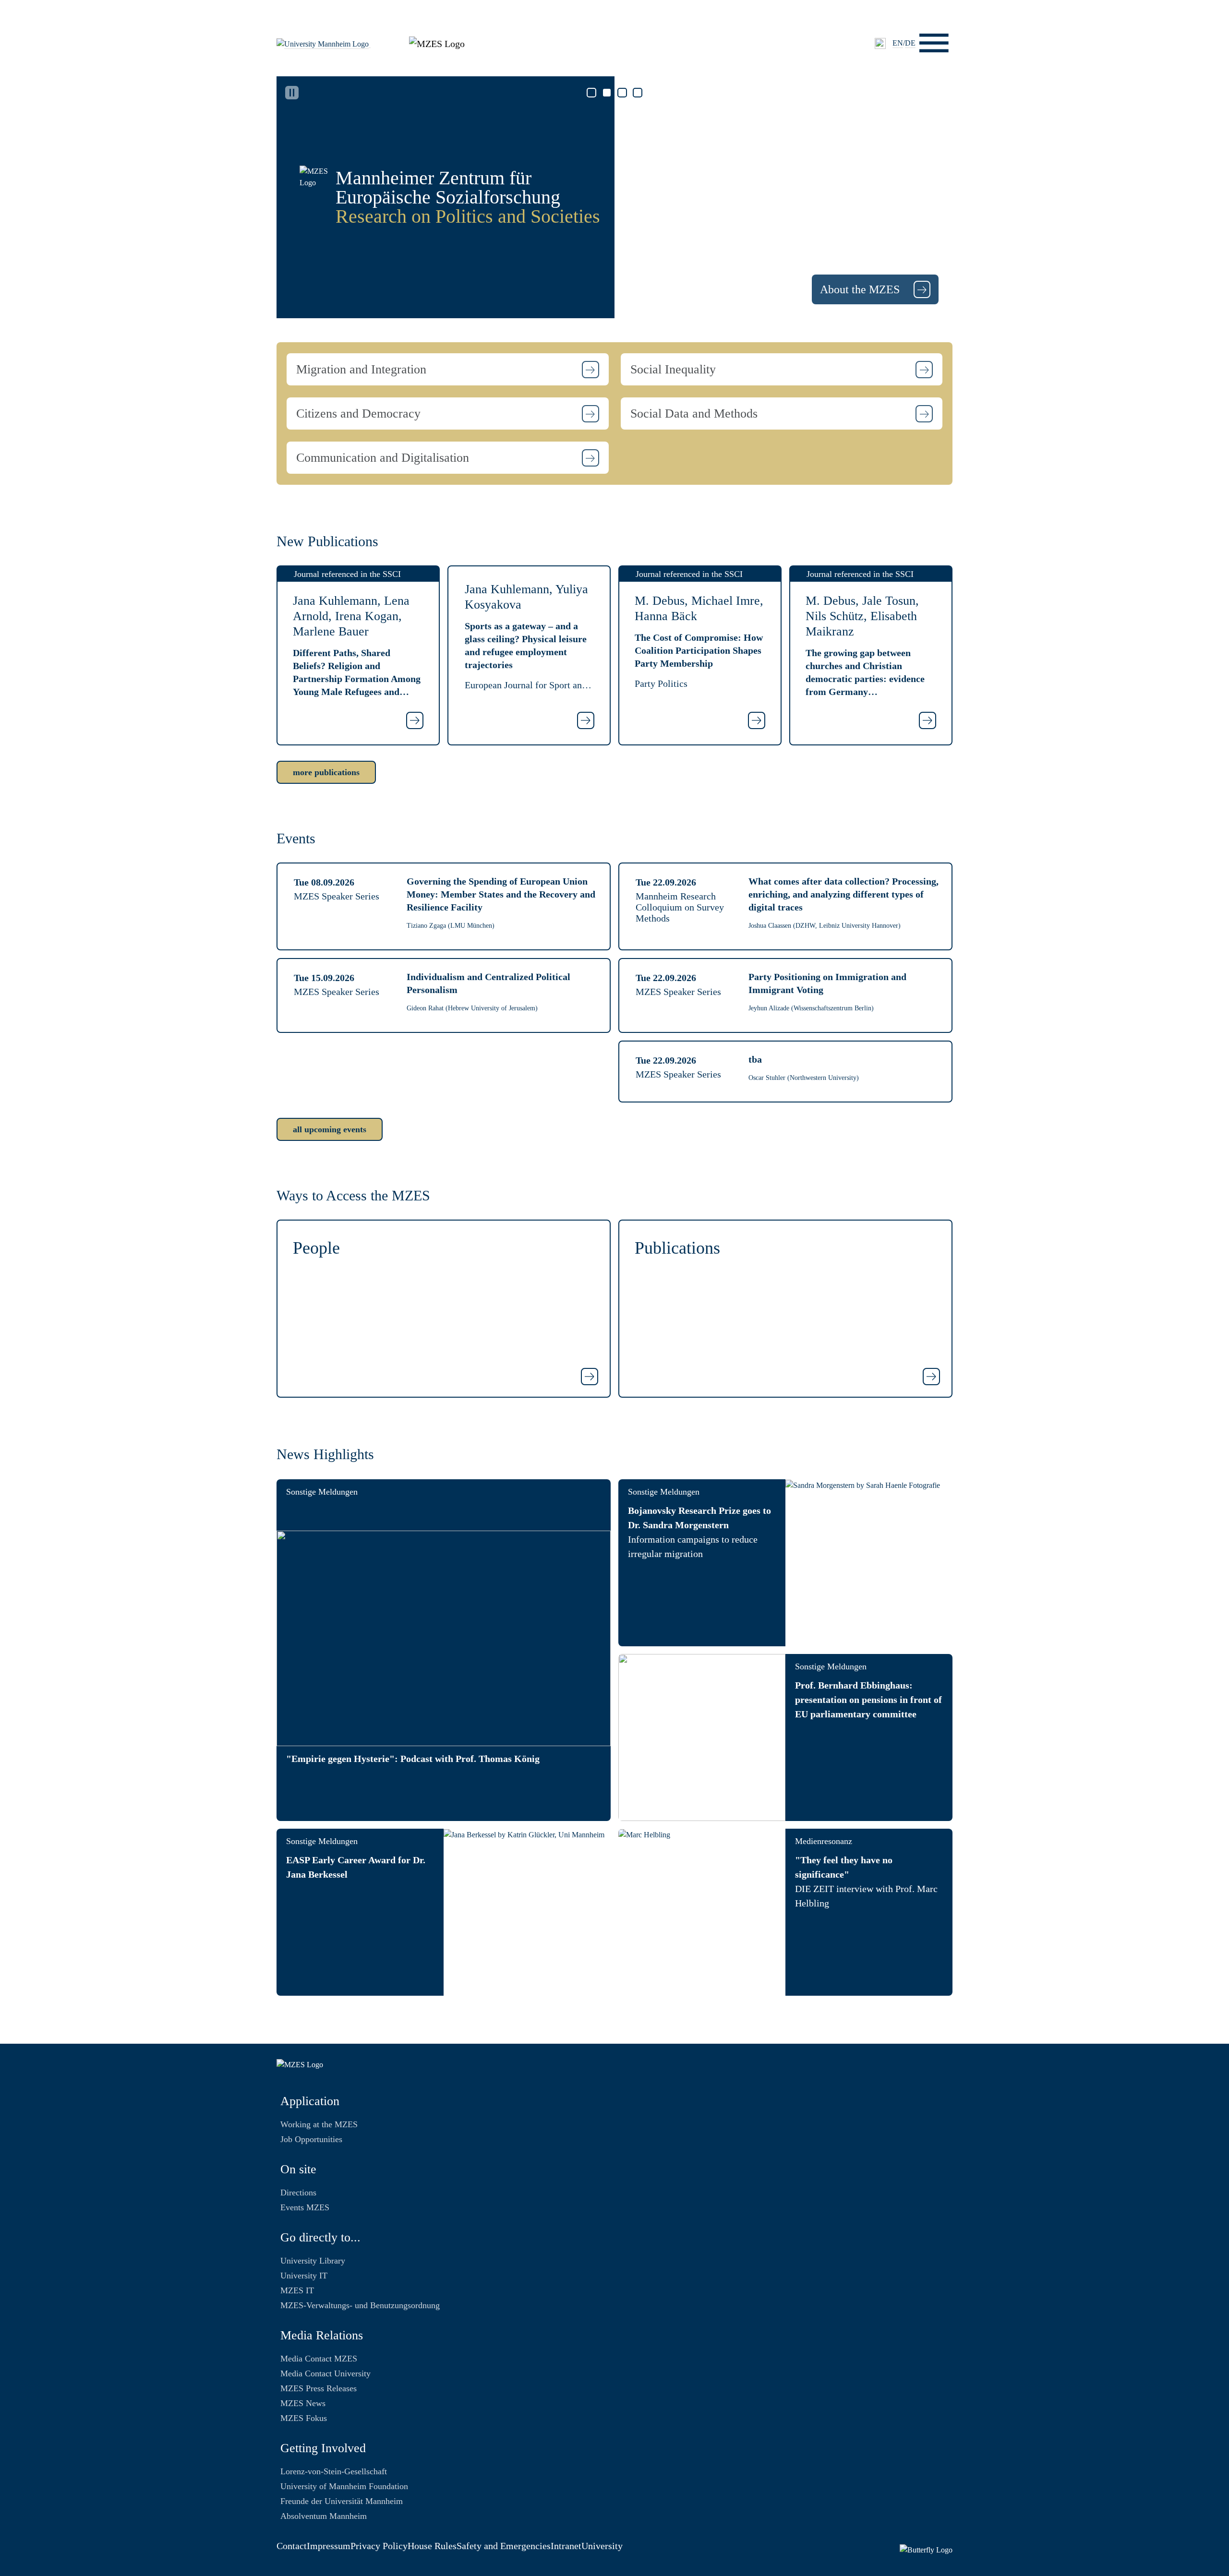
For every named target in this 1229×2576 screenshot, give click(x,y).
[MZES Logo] (437, 42)
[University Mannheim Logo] (324, 43)
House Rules (432, 2546)
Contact (292, 2546)
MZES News (303, 2403)
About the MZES (861, 289)
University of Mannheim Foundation (344, 2486)
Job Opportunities (311, 2139)
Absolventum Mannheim (324, 2516)
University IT (304, 2276)
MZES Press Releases (319, 2388)
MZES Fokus (304, 2418)
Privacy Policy (379, 2546)
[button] (448, 369)
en (898, 43)
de (910, 43)
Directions (298, 2193)
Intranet (566, 2546)
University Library (313, 2261)
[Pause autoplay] (292, 93)
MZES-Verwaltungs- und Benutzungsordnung (360, 2305)
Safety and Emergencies (504, 2546)
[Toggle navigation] (934, 43)
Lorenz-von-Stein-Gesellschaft (334, 2471)
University (602, 2546)
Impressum (329, 2546)
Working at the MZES (319, 2124)
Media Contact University (325, 2373)
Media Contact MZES (319, 2359)
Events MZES (305, 2207)
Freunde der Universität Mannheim (342, 2501)
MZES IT (297, 2290)
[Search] (880, 43)
